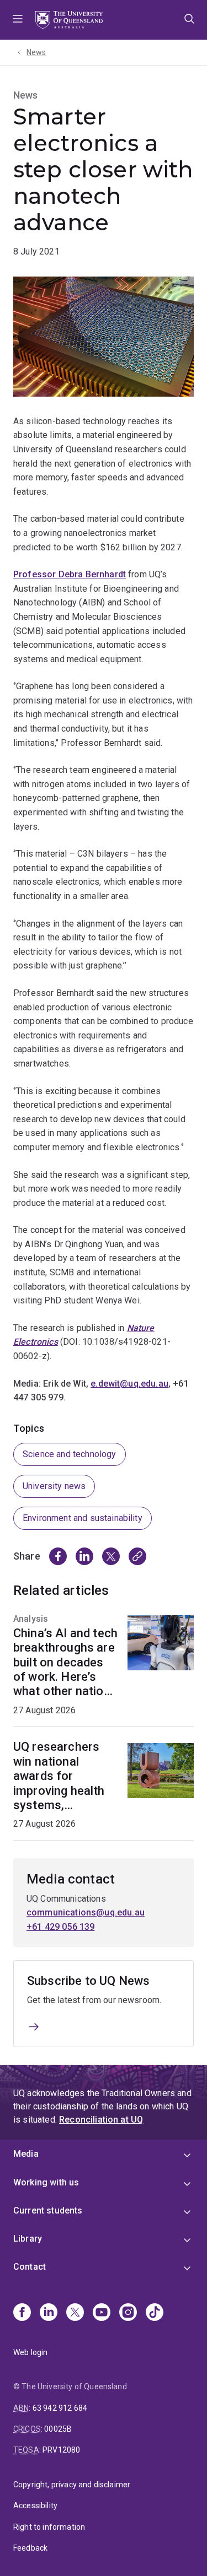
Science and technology (70, 1454)
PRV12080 (61, 2450)
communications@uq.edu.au (86, 1912)
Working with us (46, 2182)
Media (26, 2154)
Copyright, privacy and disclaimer (72, 2485)
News (36, 52)
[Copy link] (137, 1556)
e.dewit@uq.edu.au (129, 1384)
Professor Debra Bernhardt (70, 574)
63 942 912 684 (60, 2408)
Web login (30, 2352)
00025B (58, 2429)
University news (54, 1486)
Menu (18, 20)
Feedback (30, 2548)
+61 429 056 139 (60, 1927)
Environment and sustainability (83, 1518)
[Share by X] (111, 1556)
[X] (75, 2313)
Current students (48, 2210)
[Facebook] (22, 2313)
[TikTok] (155, 2313)
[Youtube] (102, 2313)
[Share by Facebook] (58, 1556)
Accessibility (35, 2505)
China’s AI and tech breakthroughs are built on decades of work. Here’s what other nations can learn (65, 1663)
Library (28, 2239)
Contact (30, 2267)
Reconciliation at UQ (101, 2120)
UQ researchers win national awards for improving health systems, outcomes (59, 1776)
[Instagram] (128, 2313)
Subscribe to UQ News (88, 1981)
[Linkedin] (49, 2313)
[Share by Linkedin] (84, 1556)
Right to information (49, 2527)
